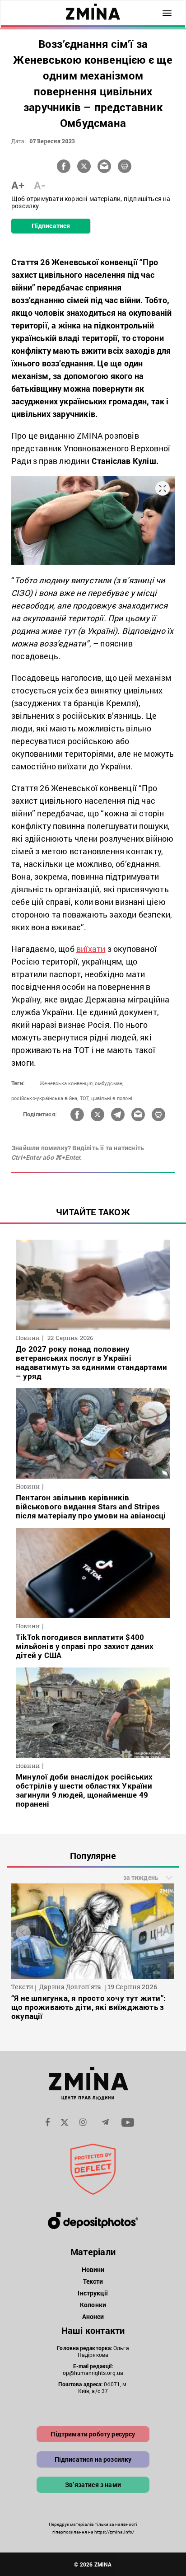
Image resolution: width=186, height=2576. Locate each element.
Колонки (93, 2305)
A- (40, 185)
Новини (93, 2269)
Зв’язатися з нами (93, 2485)
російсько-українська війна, (45, 1098)
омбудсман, (109, 1083)
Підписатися (51, 226)
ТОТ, (85, 1098)
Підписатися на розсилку (93, 2459)
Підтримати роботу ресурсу (93, 2434)
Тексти (93, 2281)
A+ (18, 185)
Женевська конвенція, (67, 1083)
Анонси (93, 2316)
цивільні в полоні (112, 1098)
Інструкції (93, 2293)
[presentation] (23, 1932)
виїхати (91, 949)
